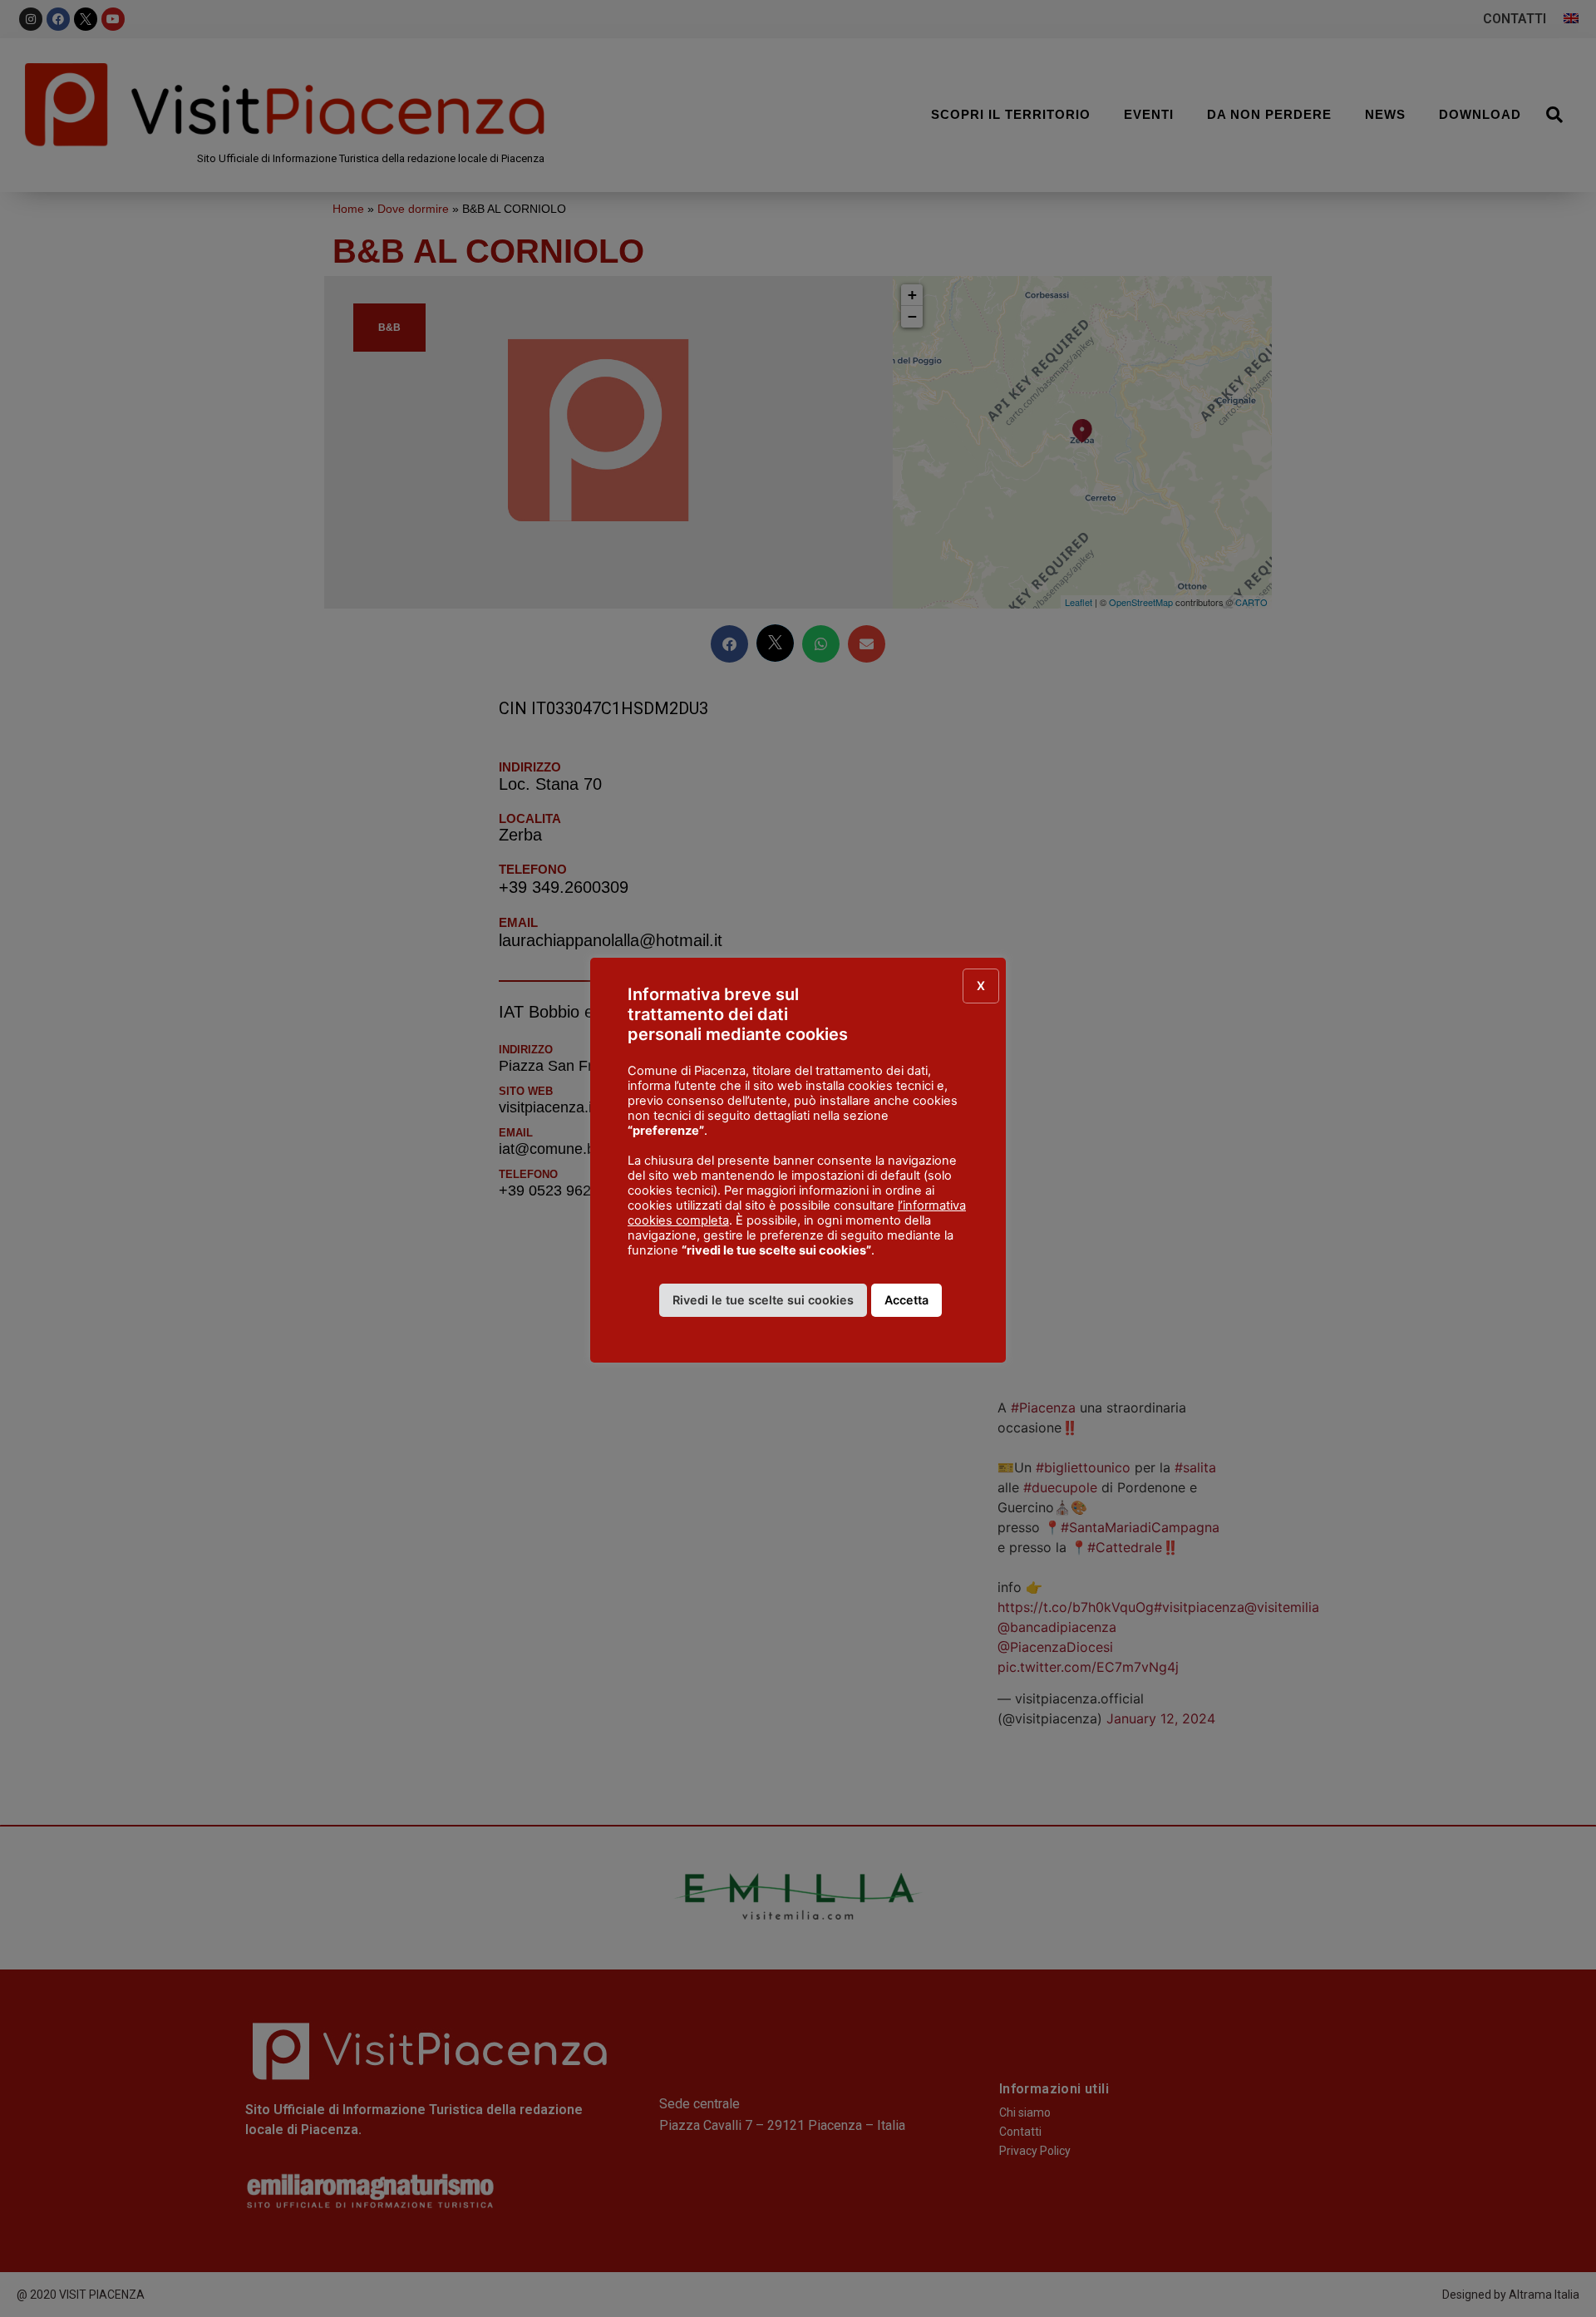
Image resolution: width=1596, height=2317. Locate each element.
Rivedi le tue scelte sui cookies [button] (763, 1300)
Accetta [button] (906, 1300)
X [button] (981, 986)
